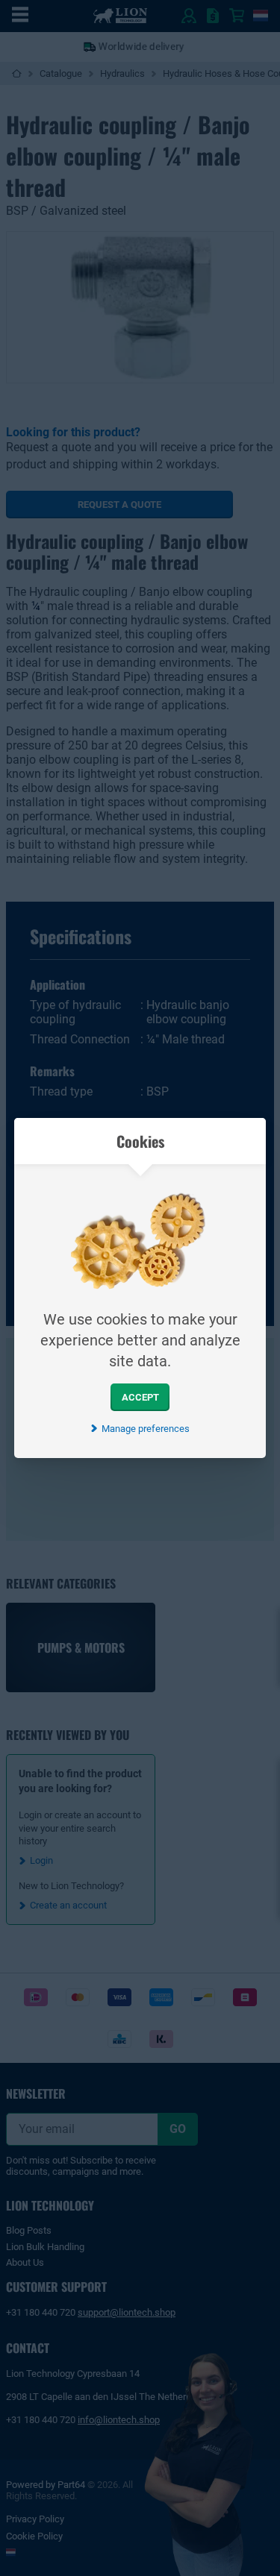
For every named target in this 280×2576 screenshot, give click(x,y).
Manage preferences (146, 1429)
